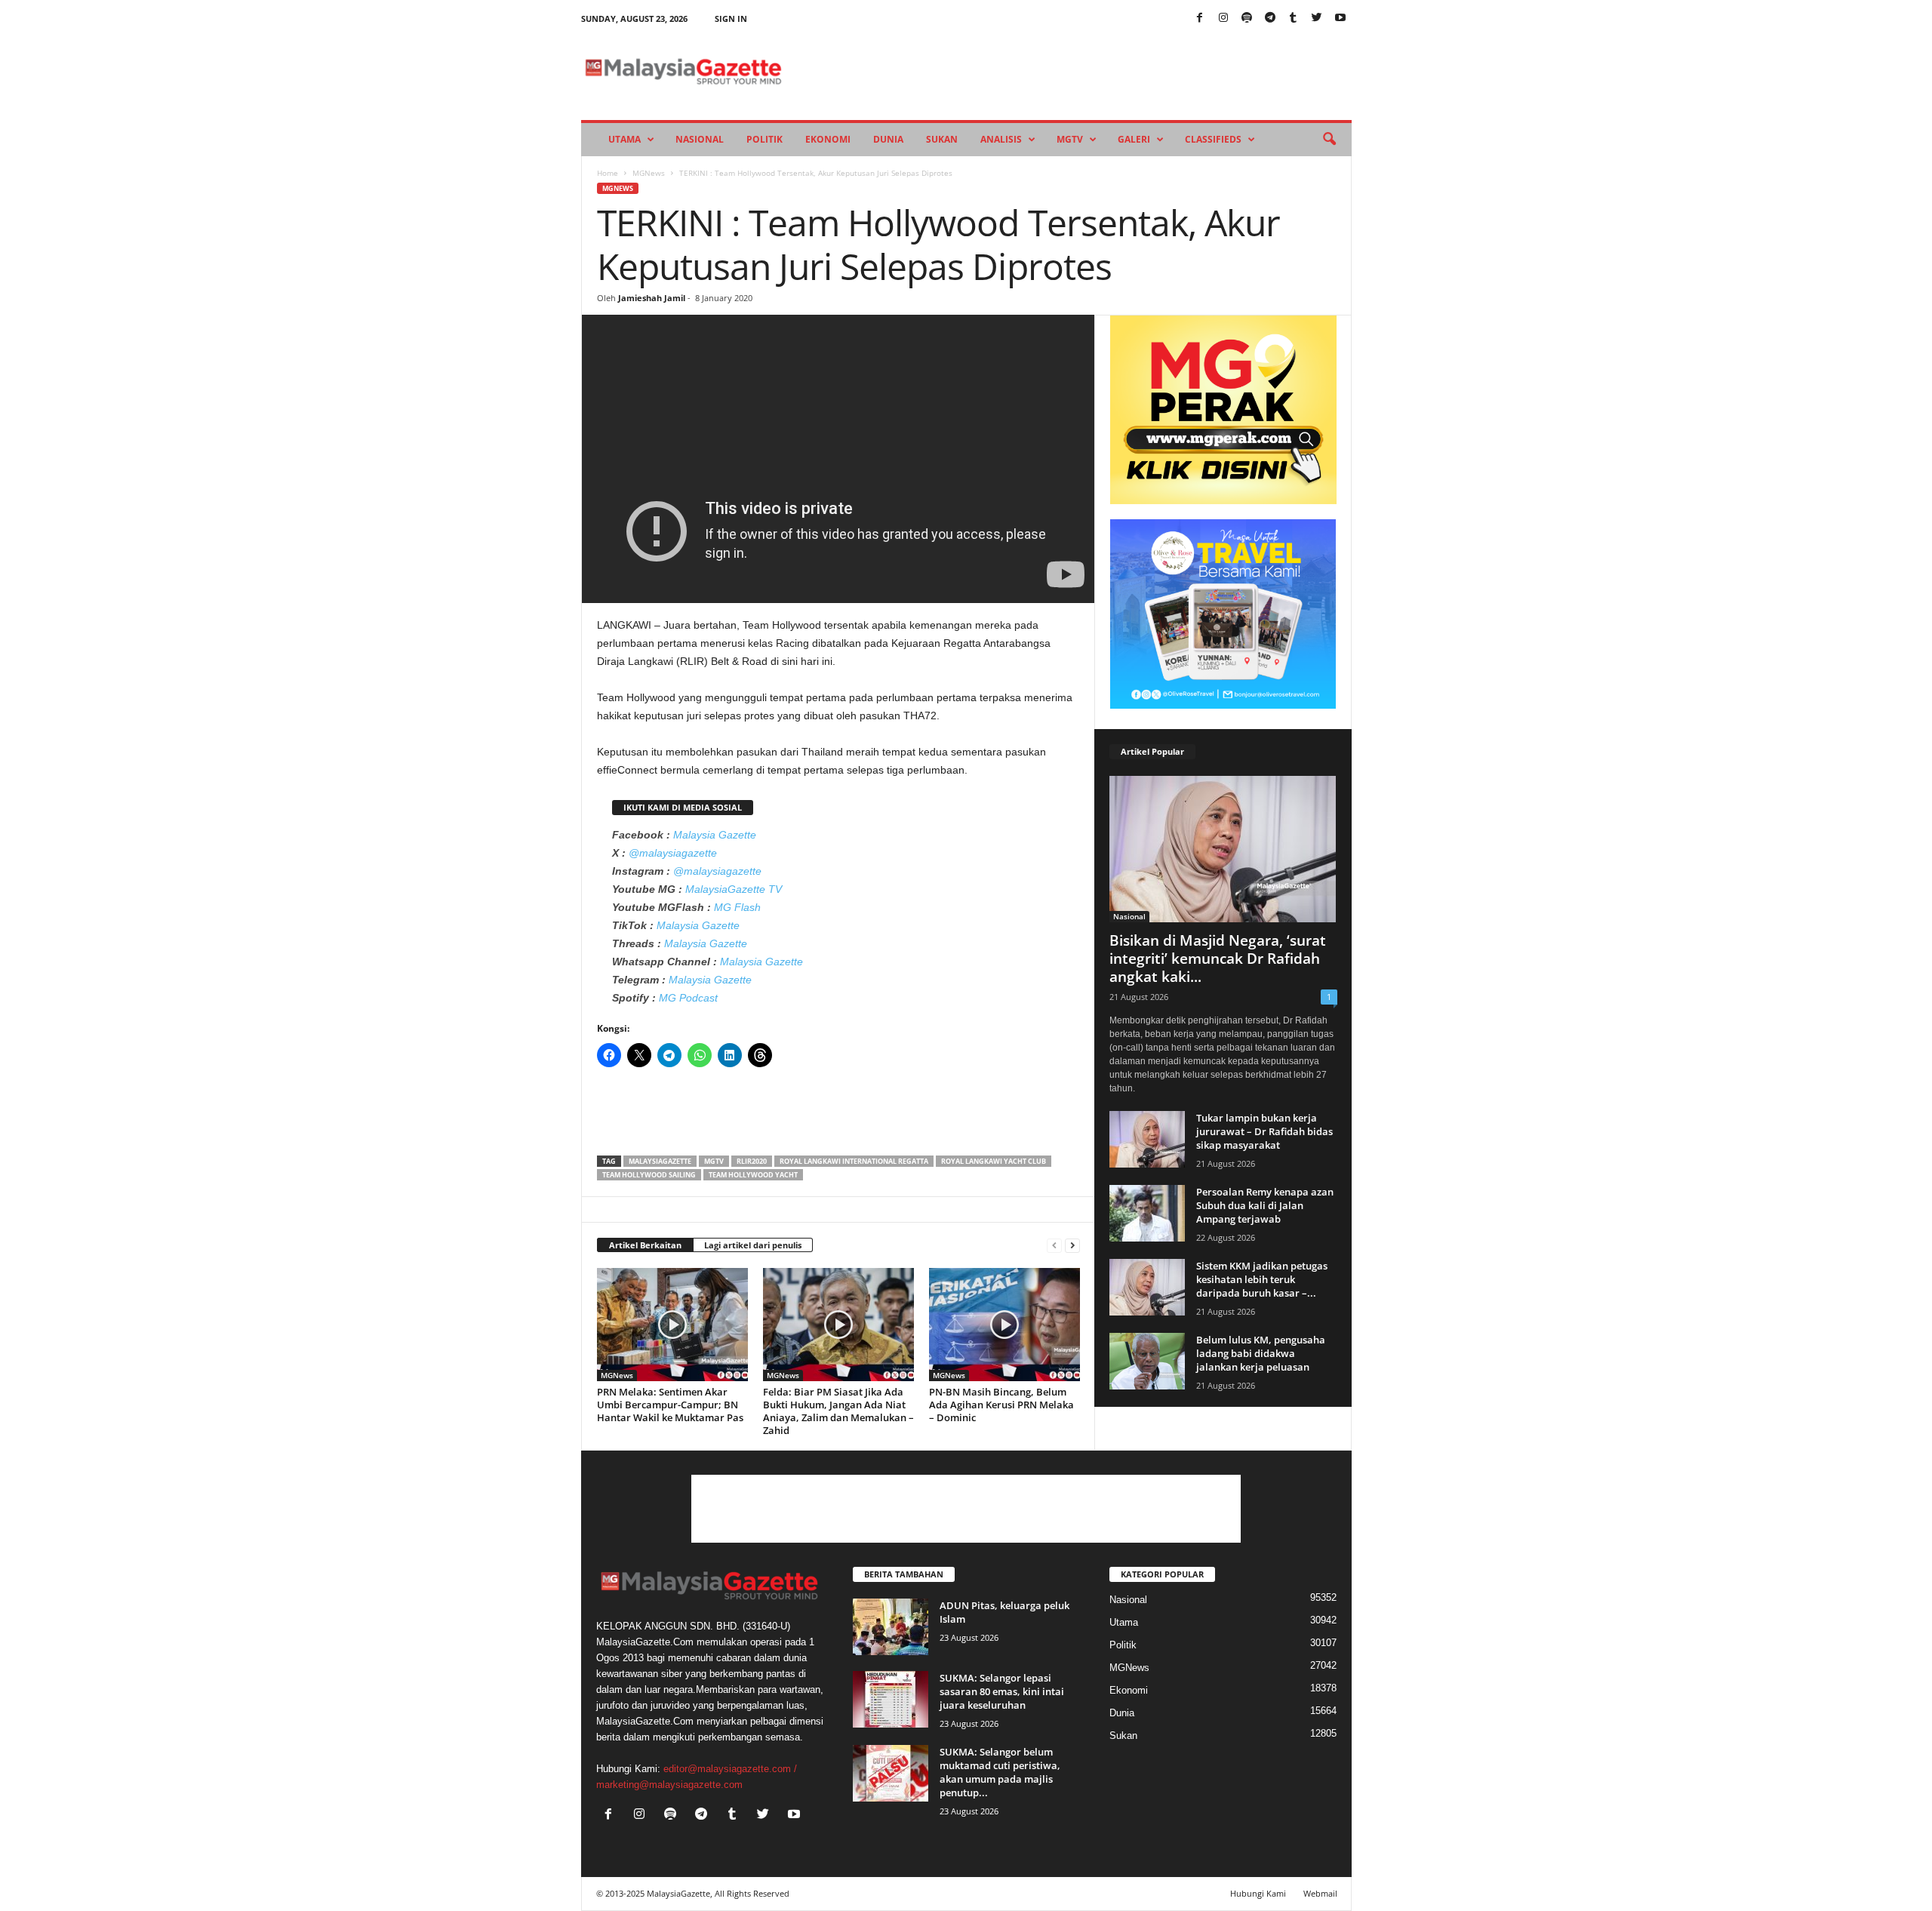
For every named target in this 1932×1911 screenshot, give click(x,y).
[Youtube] (1340, 18)
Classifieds (1213, 139)
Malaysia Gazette (715, 835)
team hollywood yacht (753, 1175)
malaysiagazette (660, 1161)
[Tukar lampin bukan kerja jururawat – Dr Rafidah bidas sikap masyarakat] (1147, 1139)
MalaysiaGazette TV (734, 889)
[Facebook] (1200, 18)
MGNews (649, 173)
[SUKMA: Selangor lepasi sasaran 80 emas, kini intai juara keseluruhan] (891, 1699)
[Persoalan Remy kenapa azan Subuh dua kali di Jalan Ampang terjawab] (1147, 1213)
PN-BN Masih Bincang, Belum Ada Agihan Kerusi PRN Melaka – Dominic (1001, 1405)
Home (608, 173)
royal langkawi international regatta (854, 1161)
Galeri (1134, 139)
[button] (1329, 140)
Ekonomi (828, 139)
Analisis (1001, 139)
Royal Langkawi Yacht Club (994, 1161)
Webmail (1320, 1893)
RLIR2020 (752, 1161)
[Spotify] (1247, 18)
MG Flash (737, 907)
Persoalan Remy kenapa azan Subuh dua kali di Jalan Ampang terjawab (1265, 1205)
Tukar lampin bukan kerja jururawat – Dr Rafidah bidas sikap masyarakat (1264, 1131)
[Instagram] (1223, 18)
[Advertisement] (838, 1116)
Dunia (888, 139)
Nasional (700, 139)
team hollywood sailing (649, 1175)
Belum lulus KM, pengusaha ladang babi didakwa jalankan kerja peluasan (1261, 1353)
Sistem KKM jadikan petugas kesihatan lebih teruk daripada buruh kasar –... (1262, 1279)
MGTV (1070, 139)
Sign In (731, 18)
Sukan (942, 139)
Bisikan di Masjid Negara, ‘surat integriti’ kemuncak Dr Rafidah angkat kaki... (1218, 959)
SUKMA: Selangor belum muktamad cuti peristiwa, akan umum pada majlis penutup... (1000, 1772)
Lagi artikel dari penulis (753, 1245)
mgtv (714, 1161)
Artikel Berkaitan (645, 1245)
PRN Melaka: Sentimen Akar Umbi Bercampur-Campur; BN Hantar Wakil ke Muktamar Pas (670, 1405)
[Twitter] (1317, 18)
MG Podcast (688, 998)
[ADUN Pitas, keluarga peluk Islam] (891, 1627)
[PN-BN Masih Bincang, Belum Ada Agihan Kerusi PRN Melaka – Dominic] (1004, 1325)
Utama (625, 139)
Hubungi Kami (1258, 1893)
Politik (764, 139)
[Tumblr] (1294, 18)
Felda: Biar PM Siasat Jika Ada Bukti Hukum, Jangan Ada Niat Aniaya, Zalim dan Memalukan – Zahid (838, 1411)
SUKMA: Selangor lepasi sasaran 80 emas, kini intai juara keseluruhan (1002, 1691)
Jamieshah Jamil (652, 298)
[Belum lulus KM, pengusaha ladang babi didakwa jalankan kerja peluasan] (1147, 1361)
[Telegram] (1270, 18)
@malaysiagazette (673, 853)
